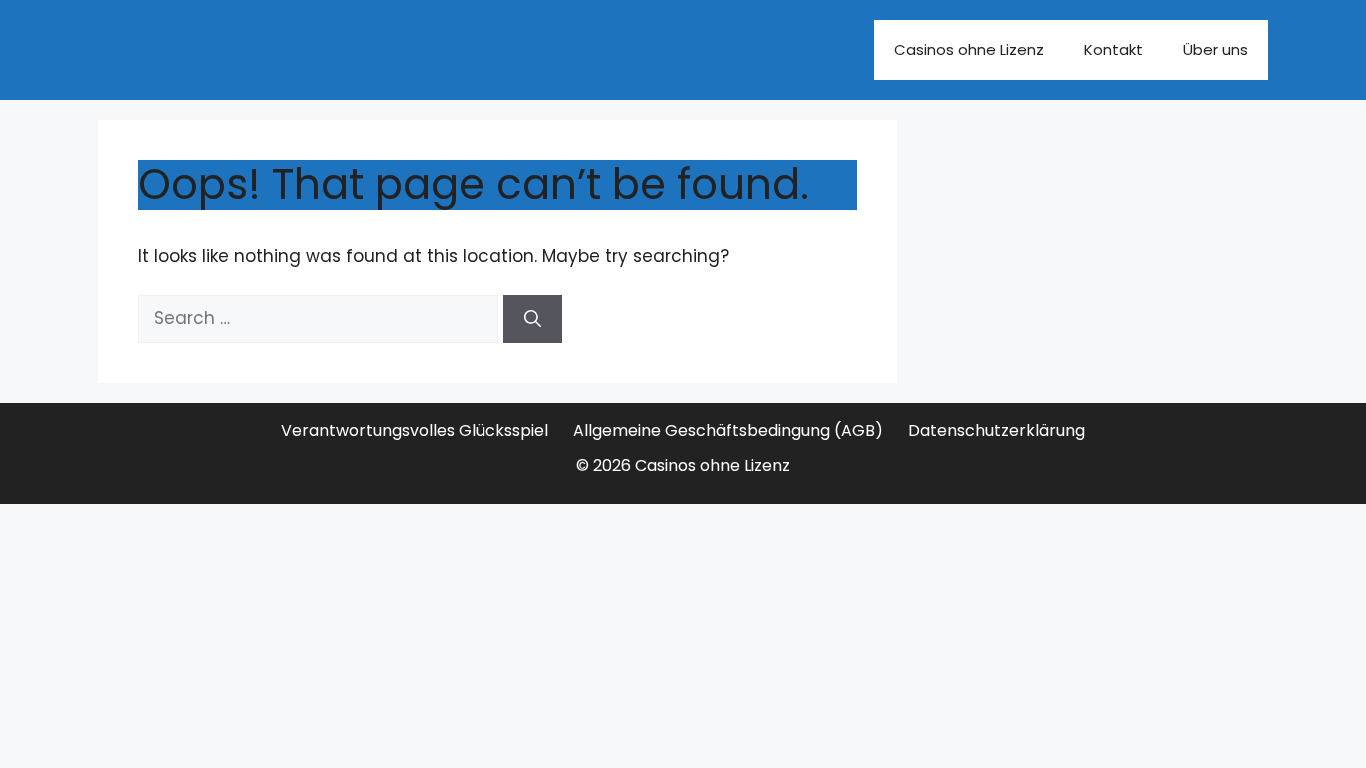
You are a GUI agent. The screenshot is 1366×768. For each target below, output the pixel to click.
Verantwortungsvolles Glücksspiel (414, 430)
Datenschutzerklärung (996, 430)
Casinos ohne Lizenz (969, 49)
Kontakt (1113, 49)
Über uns (1215, 49)
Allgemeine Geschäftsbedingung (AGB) (728, 430)
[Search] (532, 319)
